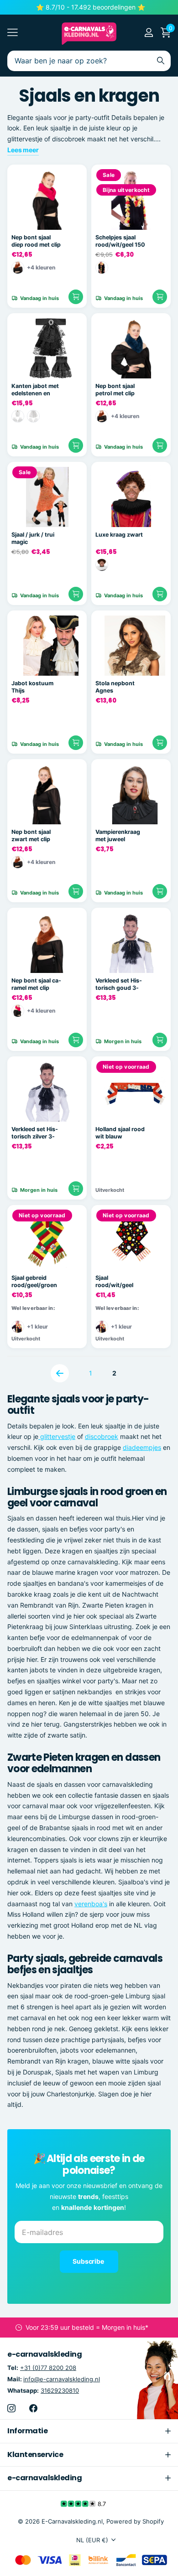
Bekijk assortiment (13, 33)
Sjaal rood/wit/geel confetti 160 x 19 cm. (119, 1282)
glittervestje (57, 1436)
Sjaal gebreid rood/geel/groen (34, 1282)
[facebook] (33, 2408)
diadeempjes (142, 1447)
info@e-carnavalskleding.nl (62, 2379)
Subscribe (89, 2261)
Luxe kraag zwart (119, 535)
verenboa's (91, 1904)
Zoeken (161, 61)
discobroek (102, 1436)
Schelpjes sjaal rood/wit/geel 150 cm (120, 241)
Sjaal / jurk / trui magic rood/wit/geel (33, 539)
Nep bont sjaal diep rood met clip (36, 241)
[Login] (149, 32)
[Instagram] (11, 2408)
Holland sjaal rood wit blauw (120, 1133)
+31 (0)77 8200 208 (48, 2368)
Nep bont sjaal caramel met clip (36, 984)
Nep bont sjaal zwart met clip (31, 836)
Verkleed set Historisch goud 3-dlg (119, 985)
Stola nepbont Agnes (115, 687)
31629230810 (60, 2390)
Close (89, 2431)
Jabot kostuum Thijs (32, 687)
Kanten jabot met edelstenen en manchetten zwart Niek (37, 390)
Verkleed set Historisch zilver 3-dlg (35, 1133)
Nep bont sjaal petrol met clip (115, 390)
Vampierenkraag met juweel (118, 836)
